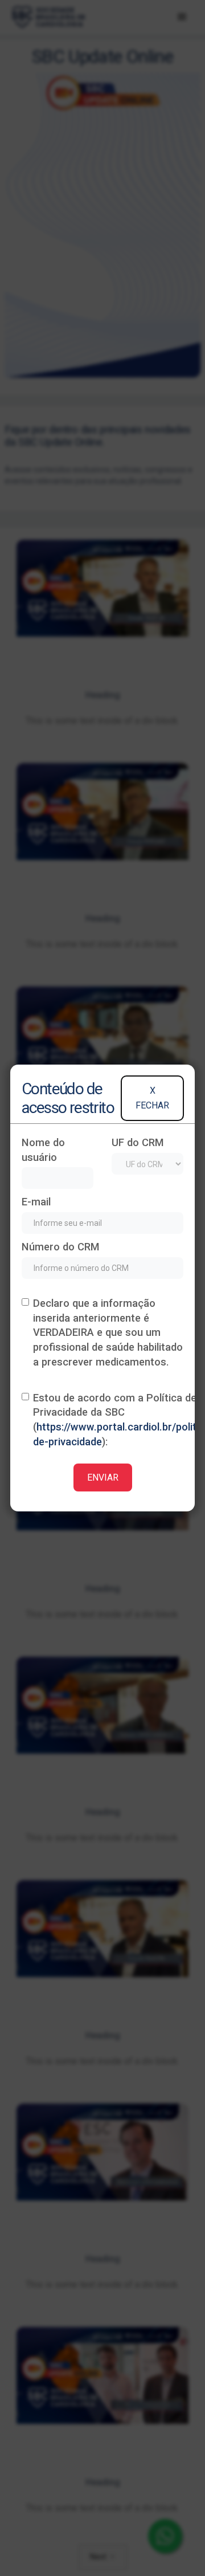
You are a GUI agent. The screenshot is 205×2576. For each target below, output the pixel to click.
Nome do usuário (43, 1150)
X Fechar (152, 1098)
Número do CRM (61, 1247)
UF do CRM (138, 1142)
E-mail (36, 1202)
